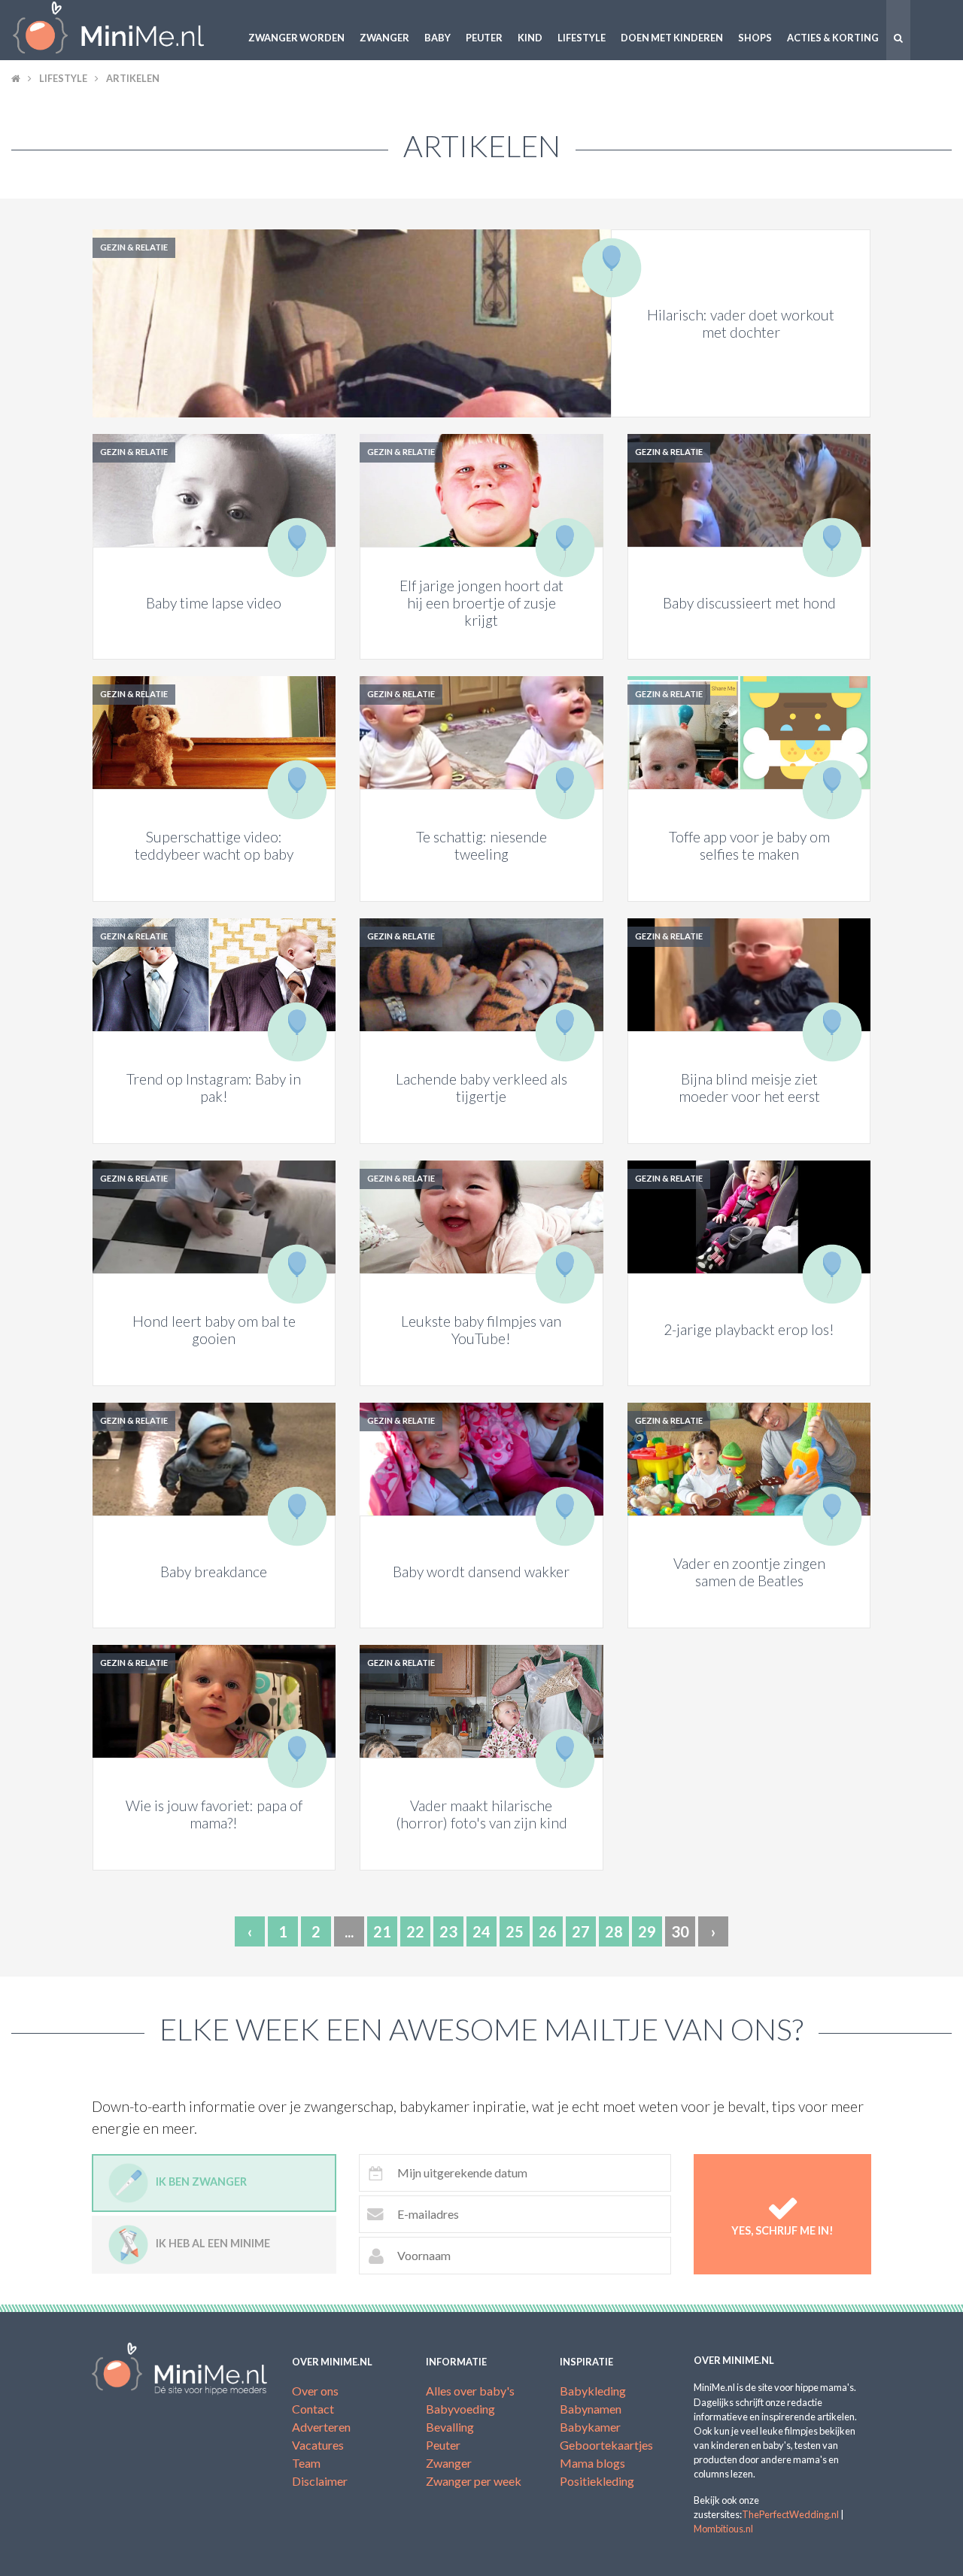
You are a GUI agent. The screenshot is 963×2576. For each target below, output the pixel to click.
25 (515, 1931)
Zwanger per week (474, 2481)
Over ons (315, 2391)
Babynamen (591, 2409)
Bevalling (450, 2427)
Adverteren (321, 2427)
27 (581, 1931)
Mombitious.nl (723, 2529)
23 (448, 1931)
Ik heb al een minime (213, 2243)
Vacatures (318, 2445)
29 (647, 1931)
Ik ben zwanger (201, 2182)
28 (614, 1931)
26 (548, 1931)
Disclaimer (320, 2481)
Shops (755, 38)
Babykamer (590, 2427)
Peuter (484, 38)
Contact (313, 2409)
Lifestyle (582, 38)
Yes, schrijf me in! (782, 2230)
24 (481, 1931)
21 (382, 1931)
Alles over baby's (470, 2391)
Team (306, 2463)
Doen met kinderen (672, 38)
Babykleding (593, 2391)
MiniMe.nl (120, 30)
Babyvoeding (460, 2409)
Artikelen (133, 78)
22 (415, 1931)
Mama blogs (592, 2463)
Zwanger (384, 38)
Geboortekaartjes (606, 2445)
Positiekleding (597, 2481)
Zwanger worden (296, 38)
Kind (530, 38)
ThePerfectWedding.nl (790, 2514)
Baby (437, 38)
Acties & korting (833, 38)
